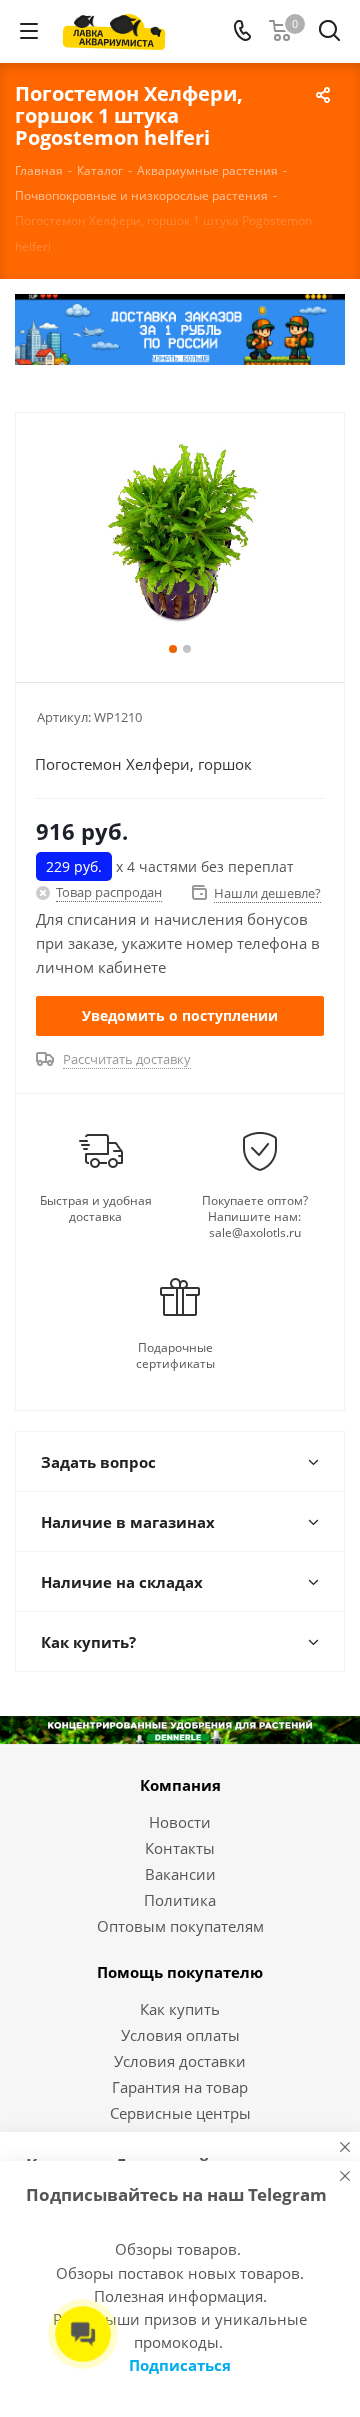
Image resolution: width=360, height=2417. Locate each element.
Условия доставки (180, 2061)
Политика (180, 1900)
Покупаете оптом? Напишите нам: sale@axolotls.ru (255, 1217)
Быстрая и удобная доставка (96, 1209)
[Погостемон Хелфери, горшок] (180, 538)
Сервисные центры (180, 2113)
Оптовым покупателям (180, 1926)
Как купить (180, 2009)
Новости (180, 1822)
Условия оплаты (180, 2035)
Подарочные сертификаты (175, 1356)
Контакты (180, 1848)
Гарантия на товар (180, 2087)
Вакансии (180, 1874)
